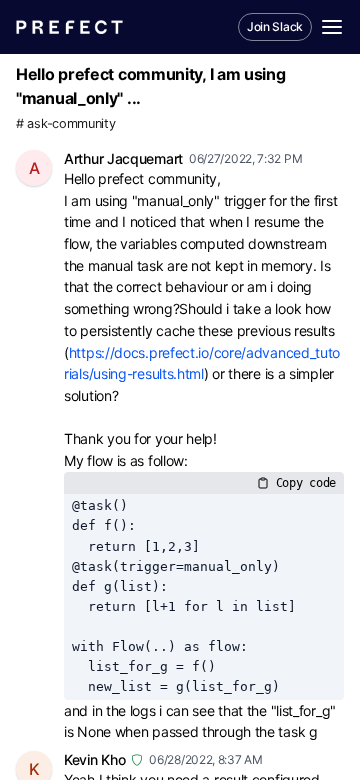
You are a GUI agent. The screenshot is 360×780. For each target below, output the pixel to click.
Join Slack (275, 26)
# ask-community (66, 123)
